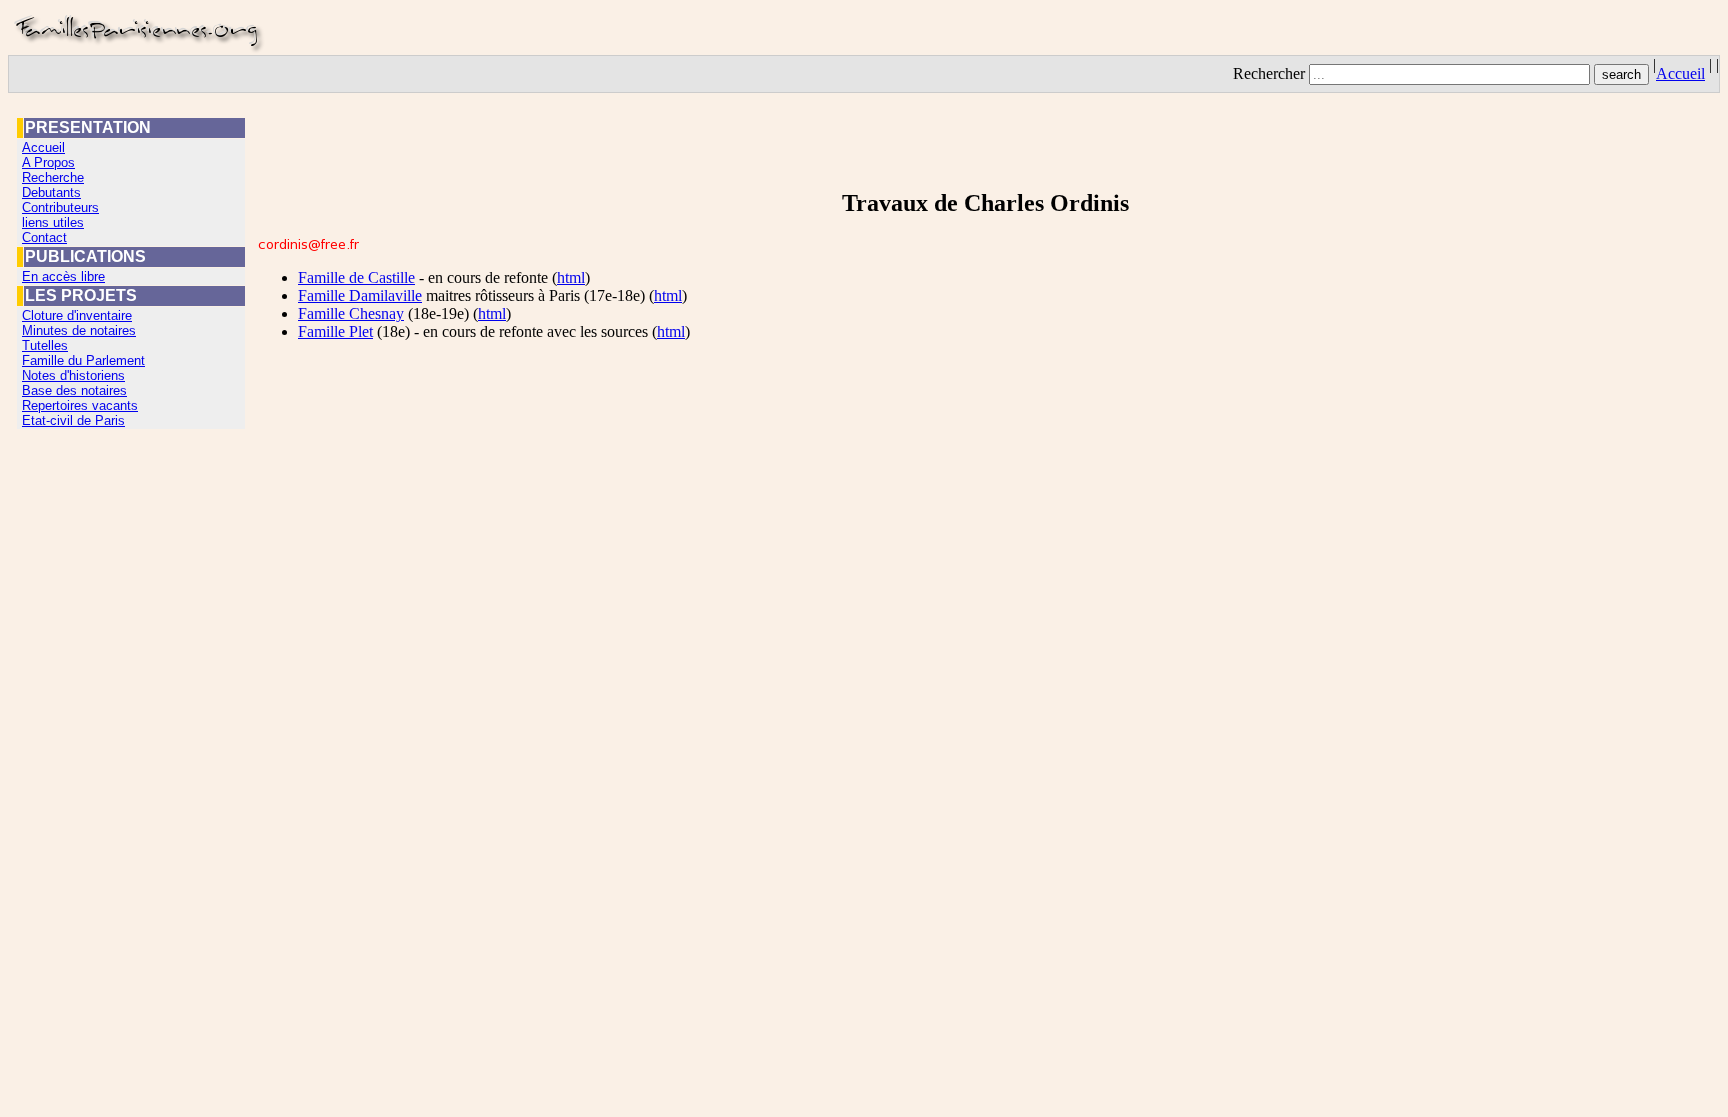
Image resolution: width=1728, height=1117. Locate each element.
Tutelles (45, 345)
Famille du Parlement (83, 360)
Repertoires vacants (80, 405)
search (1621, 74)
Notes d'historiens (73, 375)
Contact (44, 237)
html (571, 277)
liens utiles (53, 222)
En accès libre (63, 276)
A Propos (48, 162)
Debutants (51, 192)
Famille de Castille (356, 277)
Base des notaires (74, 390)
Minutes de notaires (79, 330)
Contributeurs (60, 207)
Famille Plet (335, 331)
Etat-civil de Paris (73, 420)
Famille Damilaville (360, 295)
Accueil (1680, 73)
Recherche (53, 177)
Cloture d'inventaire (77, 315)
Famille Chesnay (351, 313)
